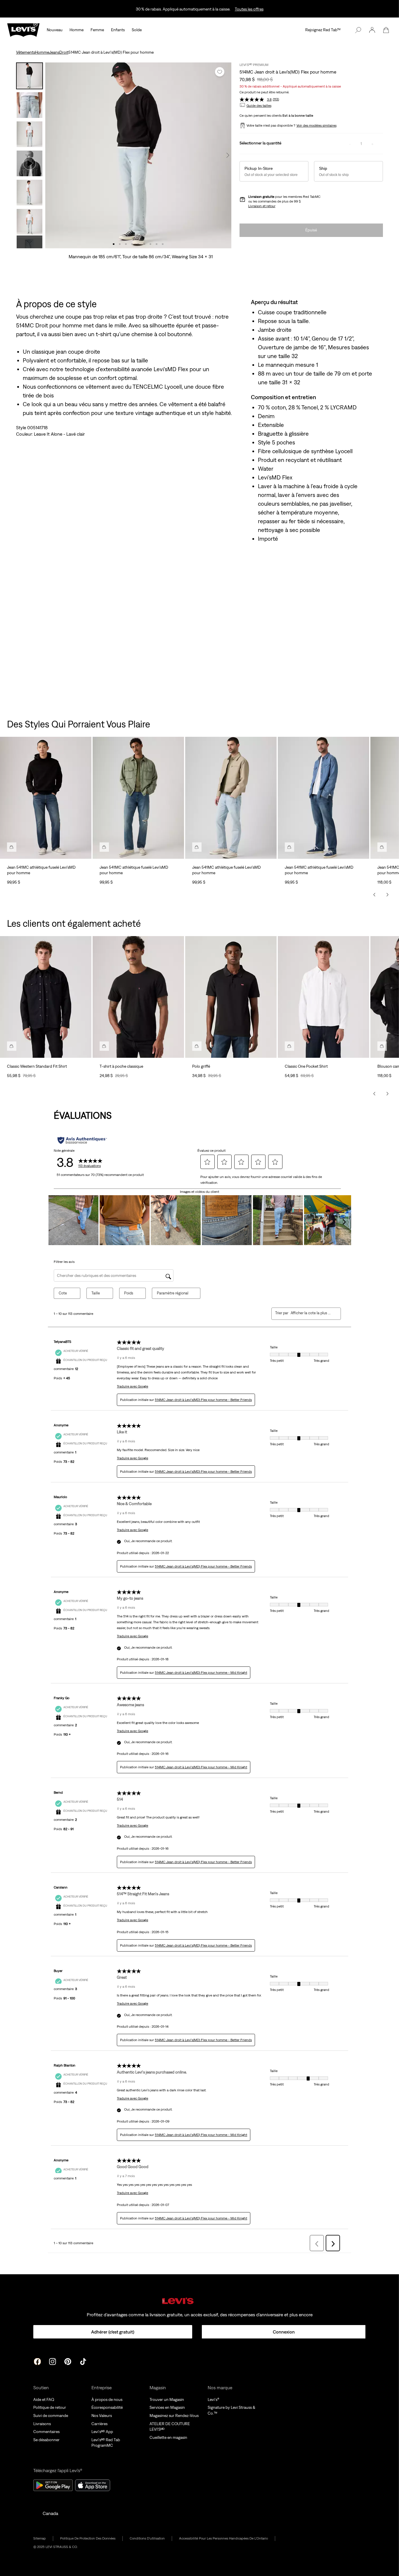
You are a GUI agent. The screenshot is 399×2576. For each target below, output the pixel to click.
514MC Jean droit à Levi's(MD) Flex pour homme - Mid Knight (201, 1673)
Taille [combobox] (96, 1293)
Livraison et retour (262, 206)
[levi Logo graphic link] (23, 29)
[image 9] (163, 244)
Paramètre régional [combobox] (173, 1293)
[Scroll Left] (374, 895)
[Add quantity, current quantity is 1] (372, 144)
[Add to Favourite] (220, 72)
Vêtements (26, 52)
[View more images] (30, 242)
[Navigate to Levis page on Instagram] (53, 2361)
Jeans (54, 52)
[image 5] (138, 244)
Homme (42, 52)
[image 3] (126, 244)
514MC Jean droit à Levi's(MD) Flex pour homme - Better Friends (203, 1400)
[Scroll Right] (387, 895)
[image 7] (151, 244)
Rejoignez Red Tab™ (323, 30)
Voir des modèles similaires (316, 125)
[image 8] (157, 244)
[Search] (358, 30)
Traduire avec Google (132, 1386)
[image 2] (120, 244)
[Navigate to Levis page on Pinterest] (68, 2361)
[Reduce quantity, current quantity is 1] (350, 144)
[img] (199, 2301)
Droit (64, 52)
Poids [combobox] (129, 1293)
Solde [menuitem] (137, 30)
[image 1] (114, 244)
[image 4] (132, 244)
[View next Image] (228, 155)
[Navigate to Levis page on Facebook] (37, 2361)
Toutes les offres (249, 9)
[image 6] (144, 244)
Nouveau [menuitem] (55, 30)
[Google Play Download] (53, 2485)
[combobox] (311, 1313)
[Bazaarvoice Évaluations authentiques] (82, 1140)
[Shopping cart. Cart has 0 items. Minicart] (386, 30)
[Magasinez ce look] (12, 847)
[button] (372, 30)
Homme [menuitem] (77, 30)
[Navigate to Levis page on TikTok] (83, 2361)
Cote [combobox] (63, 1293)
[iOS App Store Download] (93, 2485)
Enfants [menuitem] (118, 30)
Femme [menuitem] (97, 30)
